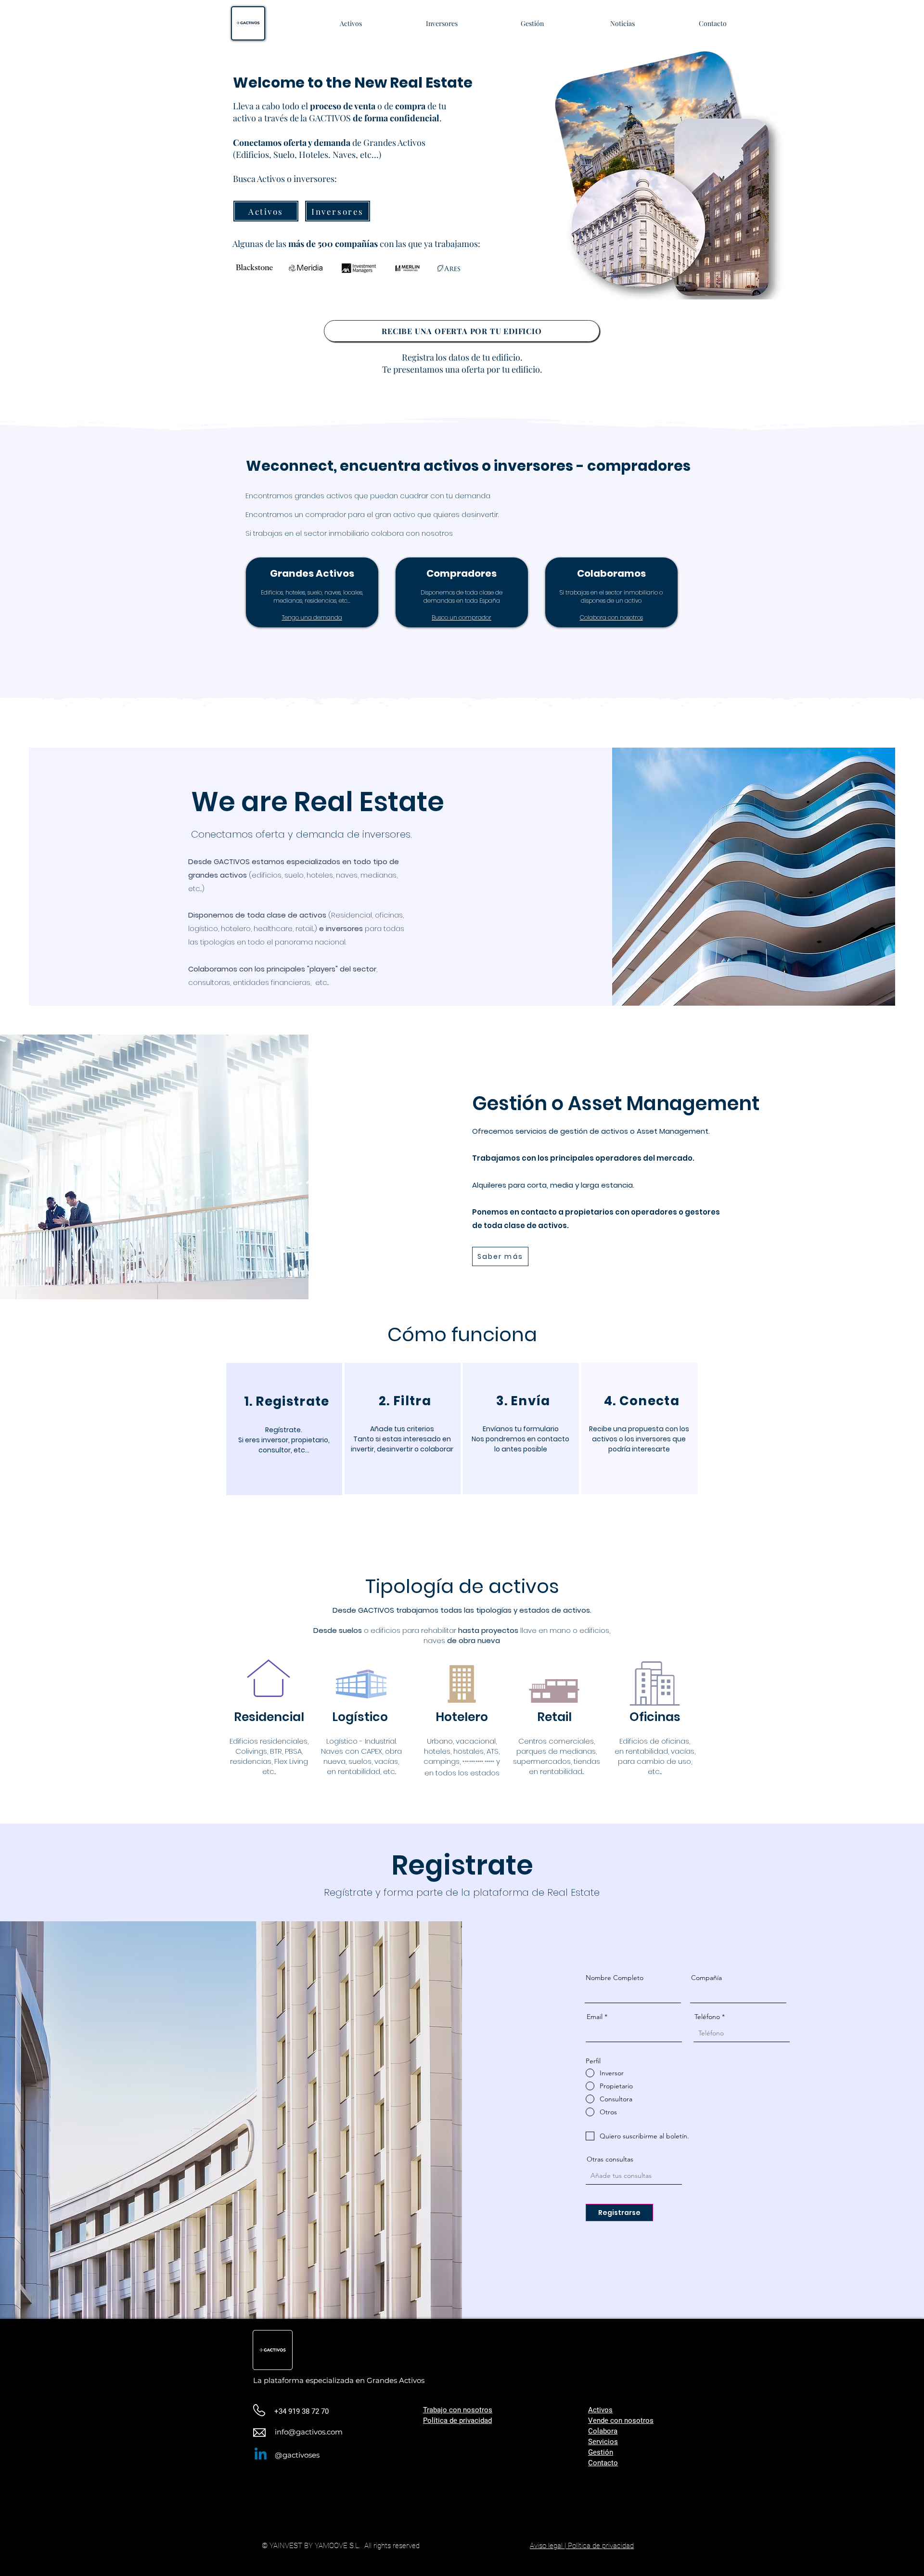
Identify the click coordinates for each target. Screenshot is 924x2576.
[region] (284, 1429)
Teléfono (707, 2017)
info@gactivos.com (309, 2432)
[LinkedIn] (261, 2455)
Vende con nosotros (621, 2421)
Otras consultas (610, 2159)
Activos (600, 2410)
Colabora (603, 2431)
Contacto (603, 2463)
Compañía (706, 1978)
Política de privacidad (457, 2421)
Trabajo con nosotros (458, 2410)
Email (595, 2017)
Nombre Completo (615, 1978)
